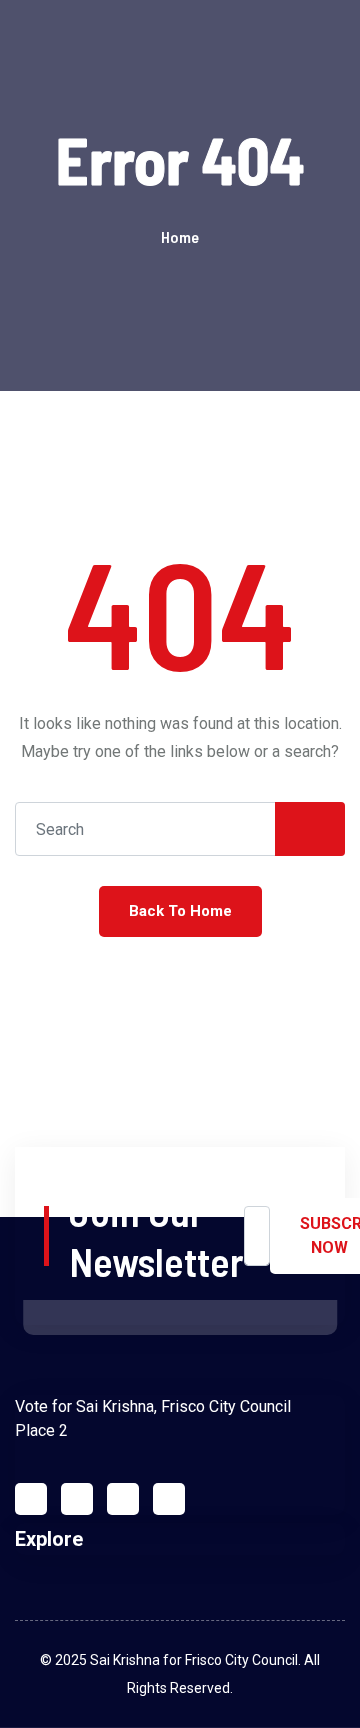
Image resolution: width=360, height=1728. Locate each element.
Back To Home (180, 911)
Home (180, 236)
